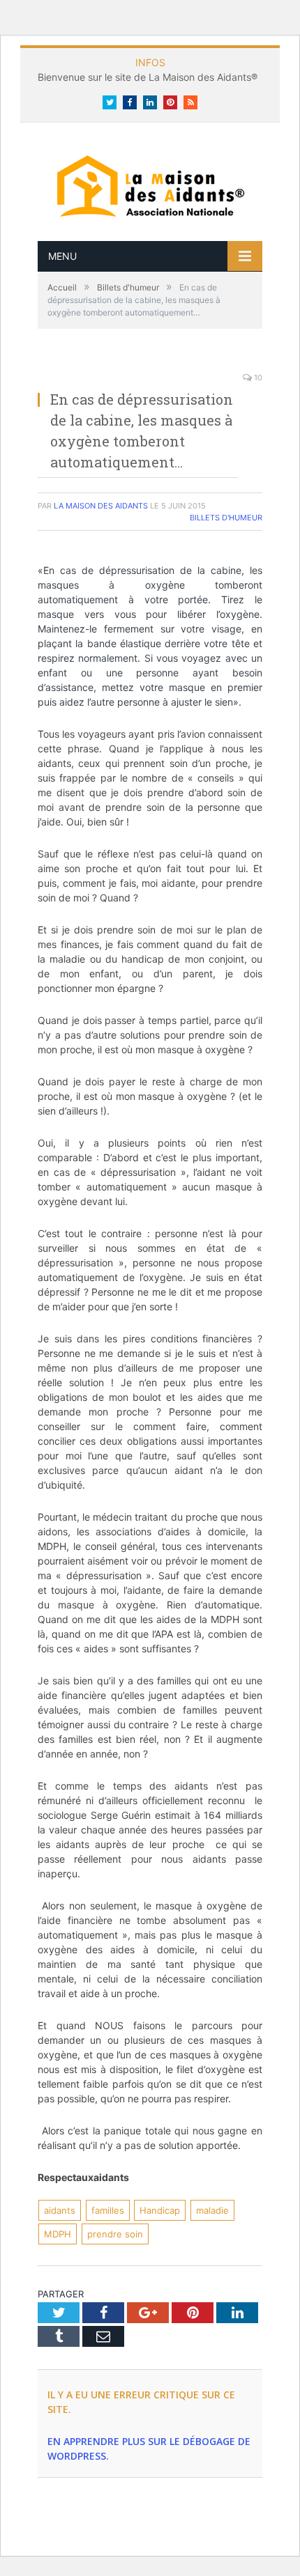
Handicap (160, 2210)
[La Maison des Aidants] (150, 184)
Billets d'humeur (226, 518)
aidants (60, 2210)
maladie (212, 2210)
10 (257, 378)
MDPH (58, 2234)
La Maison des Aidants (101, 506)
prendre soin (115, 2234)
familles (108, 2210)
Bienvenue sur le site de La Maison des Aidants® (148, 77)
